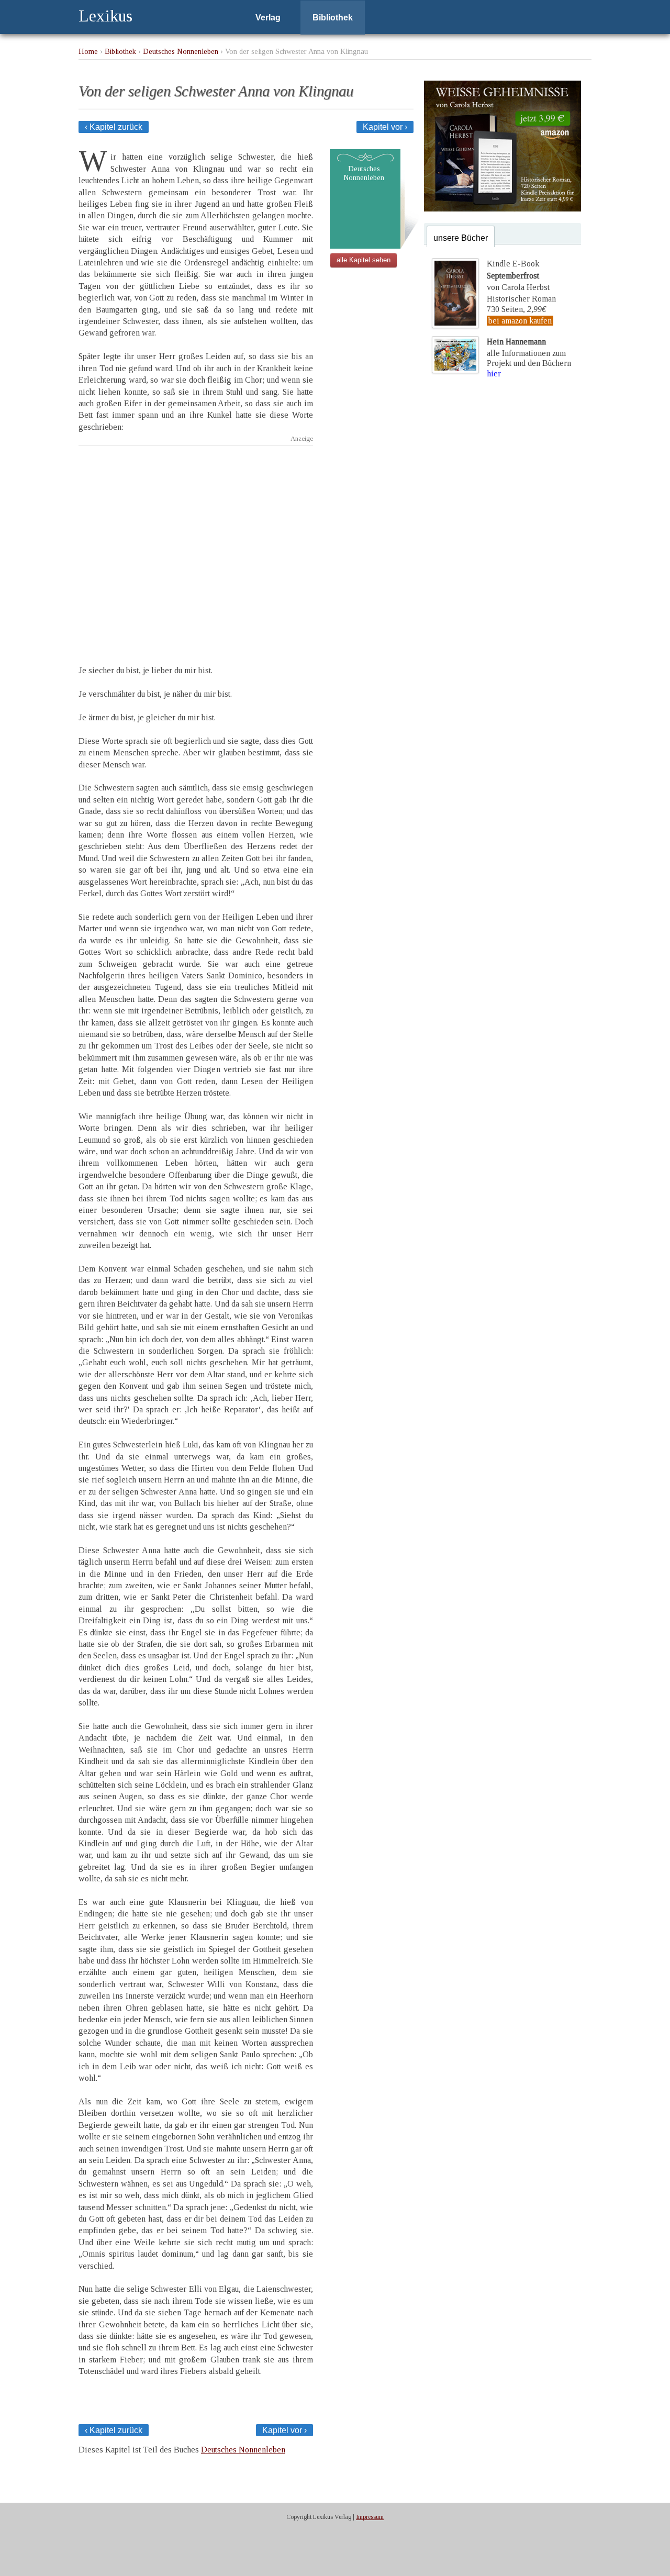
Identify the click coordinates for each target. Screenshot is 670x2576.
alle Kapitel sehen (364, 260)
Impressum (370, 2517)
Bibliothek (333, 18)
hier (494, 373)
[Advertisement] (196, 546)
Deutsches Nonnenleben (181, 51)
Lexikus (105, 16)
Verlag (268, 18)
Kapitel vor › (385, 127)
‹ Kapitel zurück (114, 127)
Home (88, 51)
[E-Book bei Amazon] (502, 209)
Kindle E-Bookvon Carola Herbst (518, 275)
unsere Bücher (461, 238)
